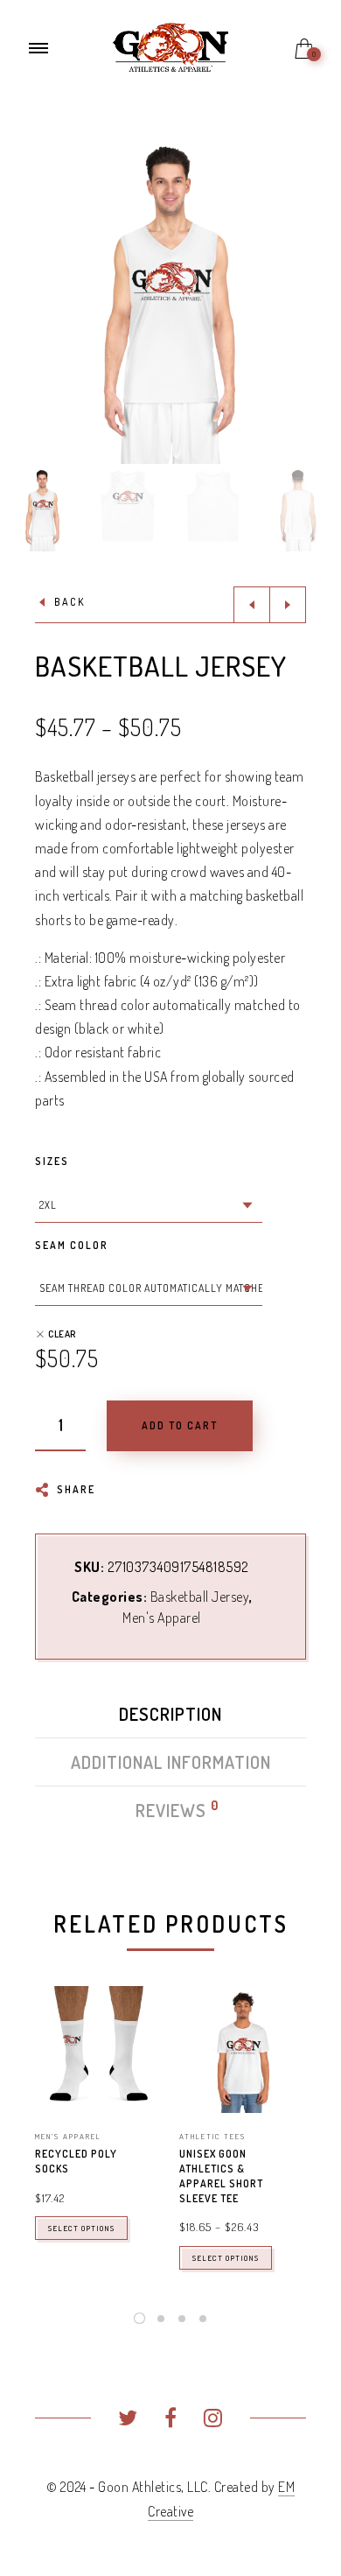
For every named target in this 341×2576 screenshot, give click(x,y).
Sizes (52, 1161)
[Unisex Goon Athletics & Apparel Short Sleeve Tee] (243, 2050)
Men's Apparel (162, 1618)
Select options (81, 2228)
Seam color (72, 1245)
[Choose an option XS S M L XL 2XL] (149, 1205)
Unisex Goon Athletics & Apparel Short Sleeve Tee (221, 2176)
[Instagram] (213, 2420)
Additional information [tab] (171, 1762)
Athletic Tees (212, 2136)
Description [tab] (170, 1714)
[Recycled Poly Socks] (98, 2050)
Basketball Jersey (200, 1597)
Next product (288, 605)
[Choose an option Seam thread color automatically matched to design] (149, 1288)
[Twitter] (128, 2420)
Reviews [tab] (172, 1810)
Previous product (252, 605)
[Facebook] (171, 2420)
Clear (62, 1334)
